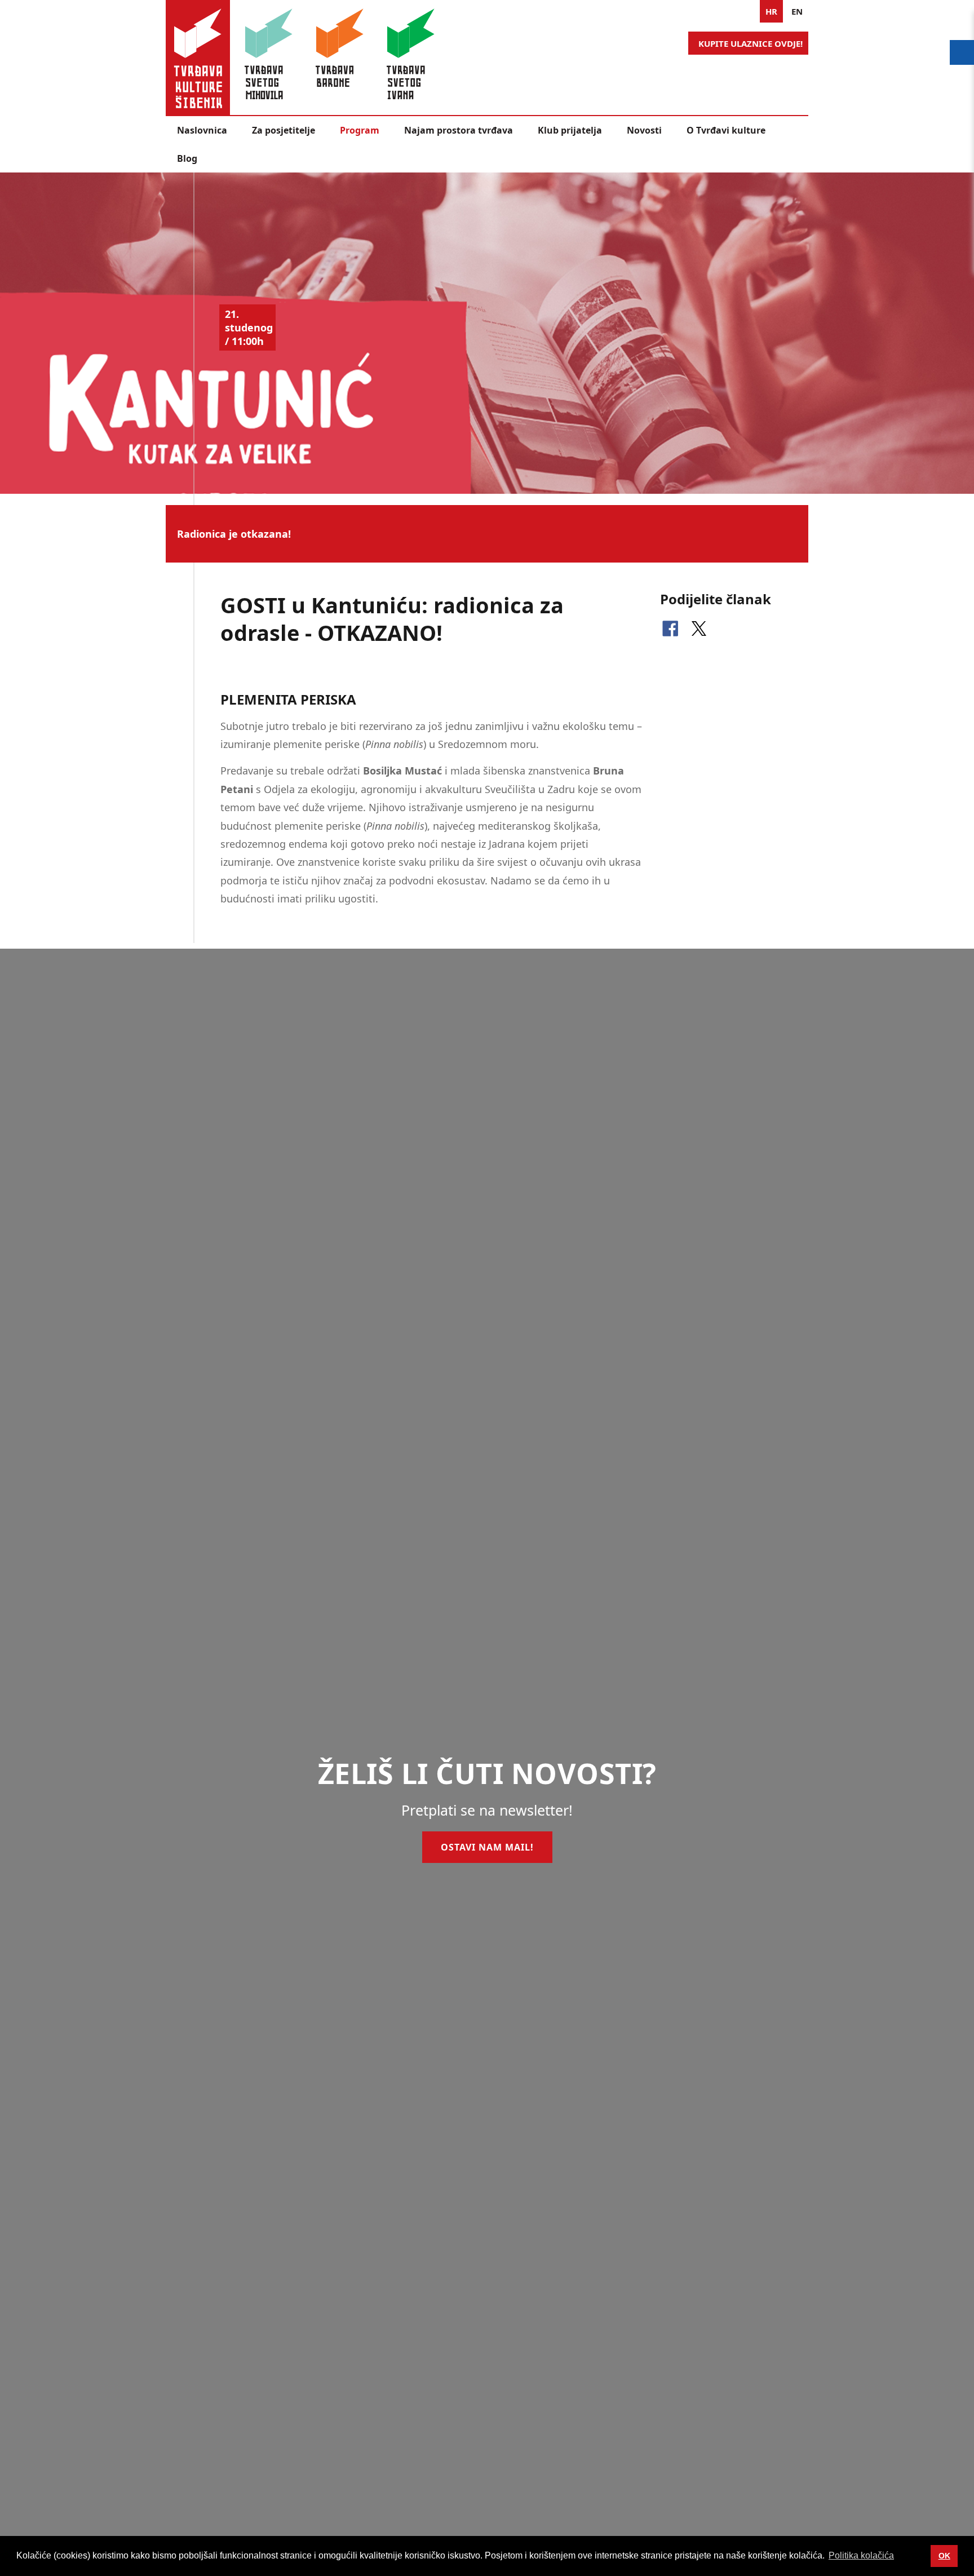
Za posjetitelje (284, 130)
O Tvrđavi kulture (726, 130)
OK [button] (944, 2556)
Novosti (644, 130)
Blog (187, 158)
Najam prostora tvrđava (459, 130)
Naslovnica (202, 130)
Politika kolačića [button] (861, 2555)
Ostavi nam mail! (487, 1847)
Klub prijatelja (570, 130)
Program (360, 130)
